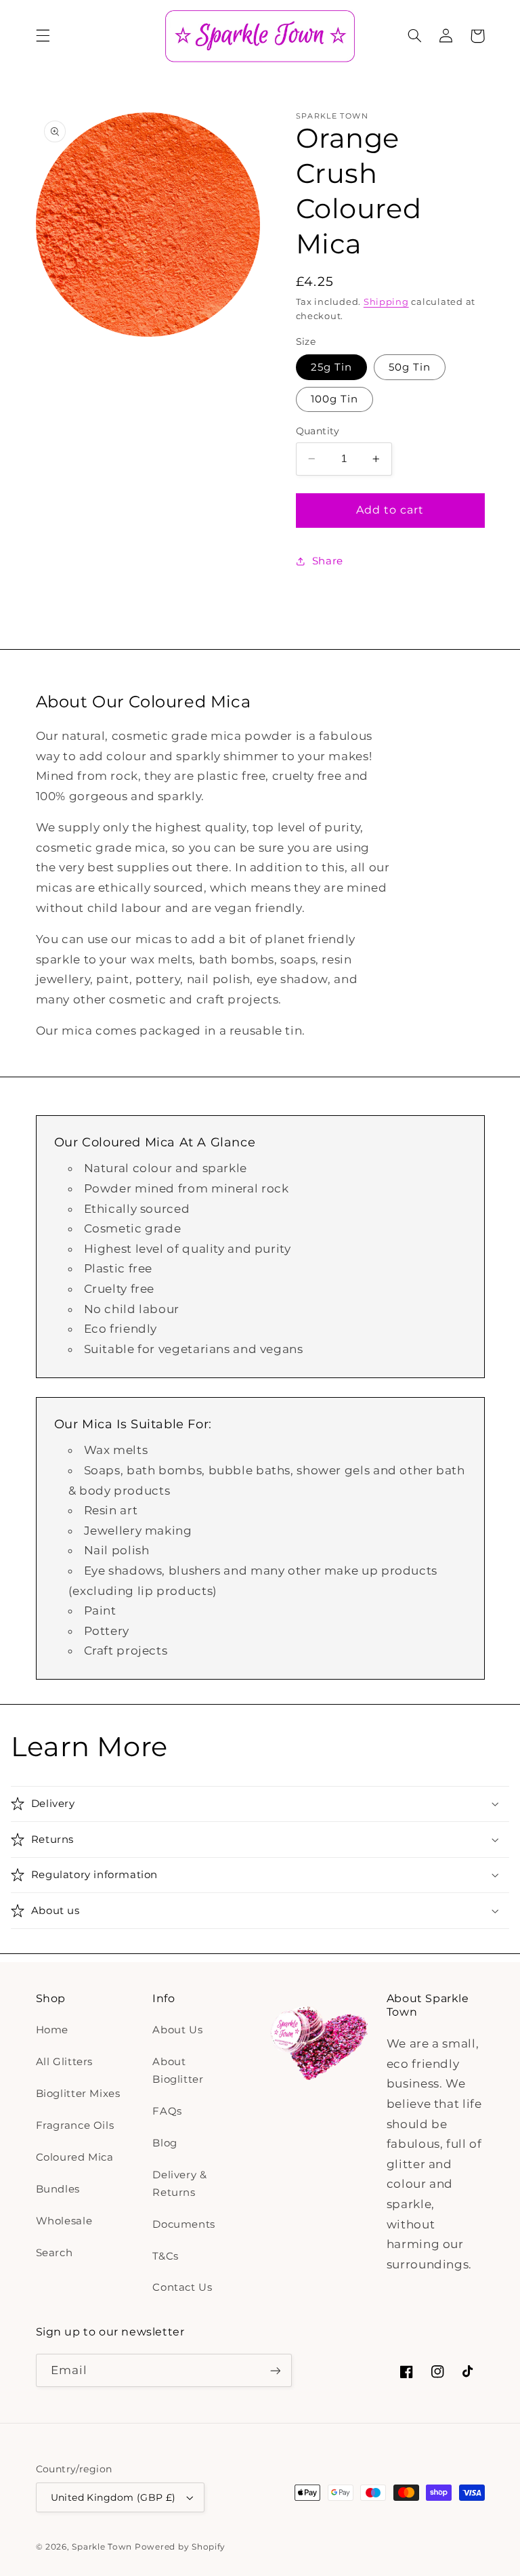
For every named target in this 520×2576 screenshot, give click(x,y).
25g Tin (331, 367)
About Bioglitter (178, 2071)
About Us (177, 2030)
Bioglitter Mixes (78, 2094)
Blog (165, 2143)
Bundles (58, 2189)
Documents (184, 2224)
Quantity (318, 431)
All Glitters (65, 2062)
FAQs (167, 2111)
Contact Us (182, 2287)
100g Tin (334, 399)
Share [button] (328, 561)
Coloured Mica (75, 2157)
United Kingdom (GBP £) (113, 2497)
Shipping (386, 302)
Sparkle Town (102, 2547)
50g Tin (410, 367)
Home (52, 2030)
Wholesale (64, 2221)
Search (55, 2253)
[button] (43, 36)
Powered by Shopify (180, 2547)
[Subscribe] (275, 2370)
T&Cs (166, 2256)
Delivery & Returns (179, 2184)
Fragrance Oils (75, 2125)
